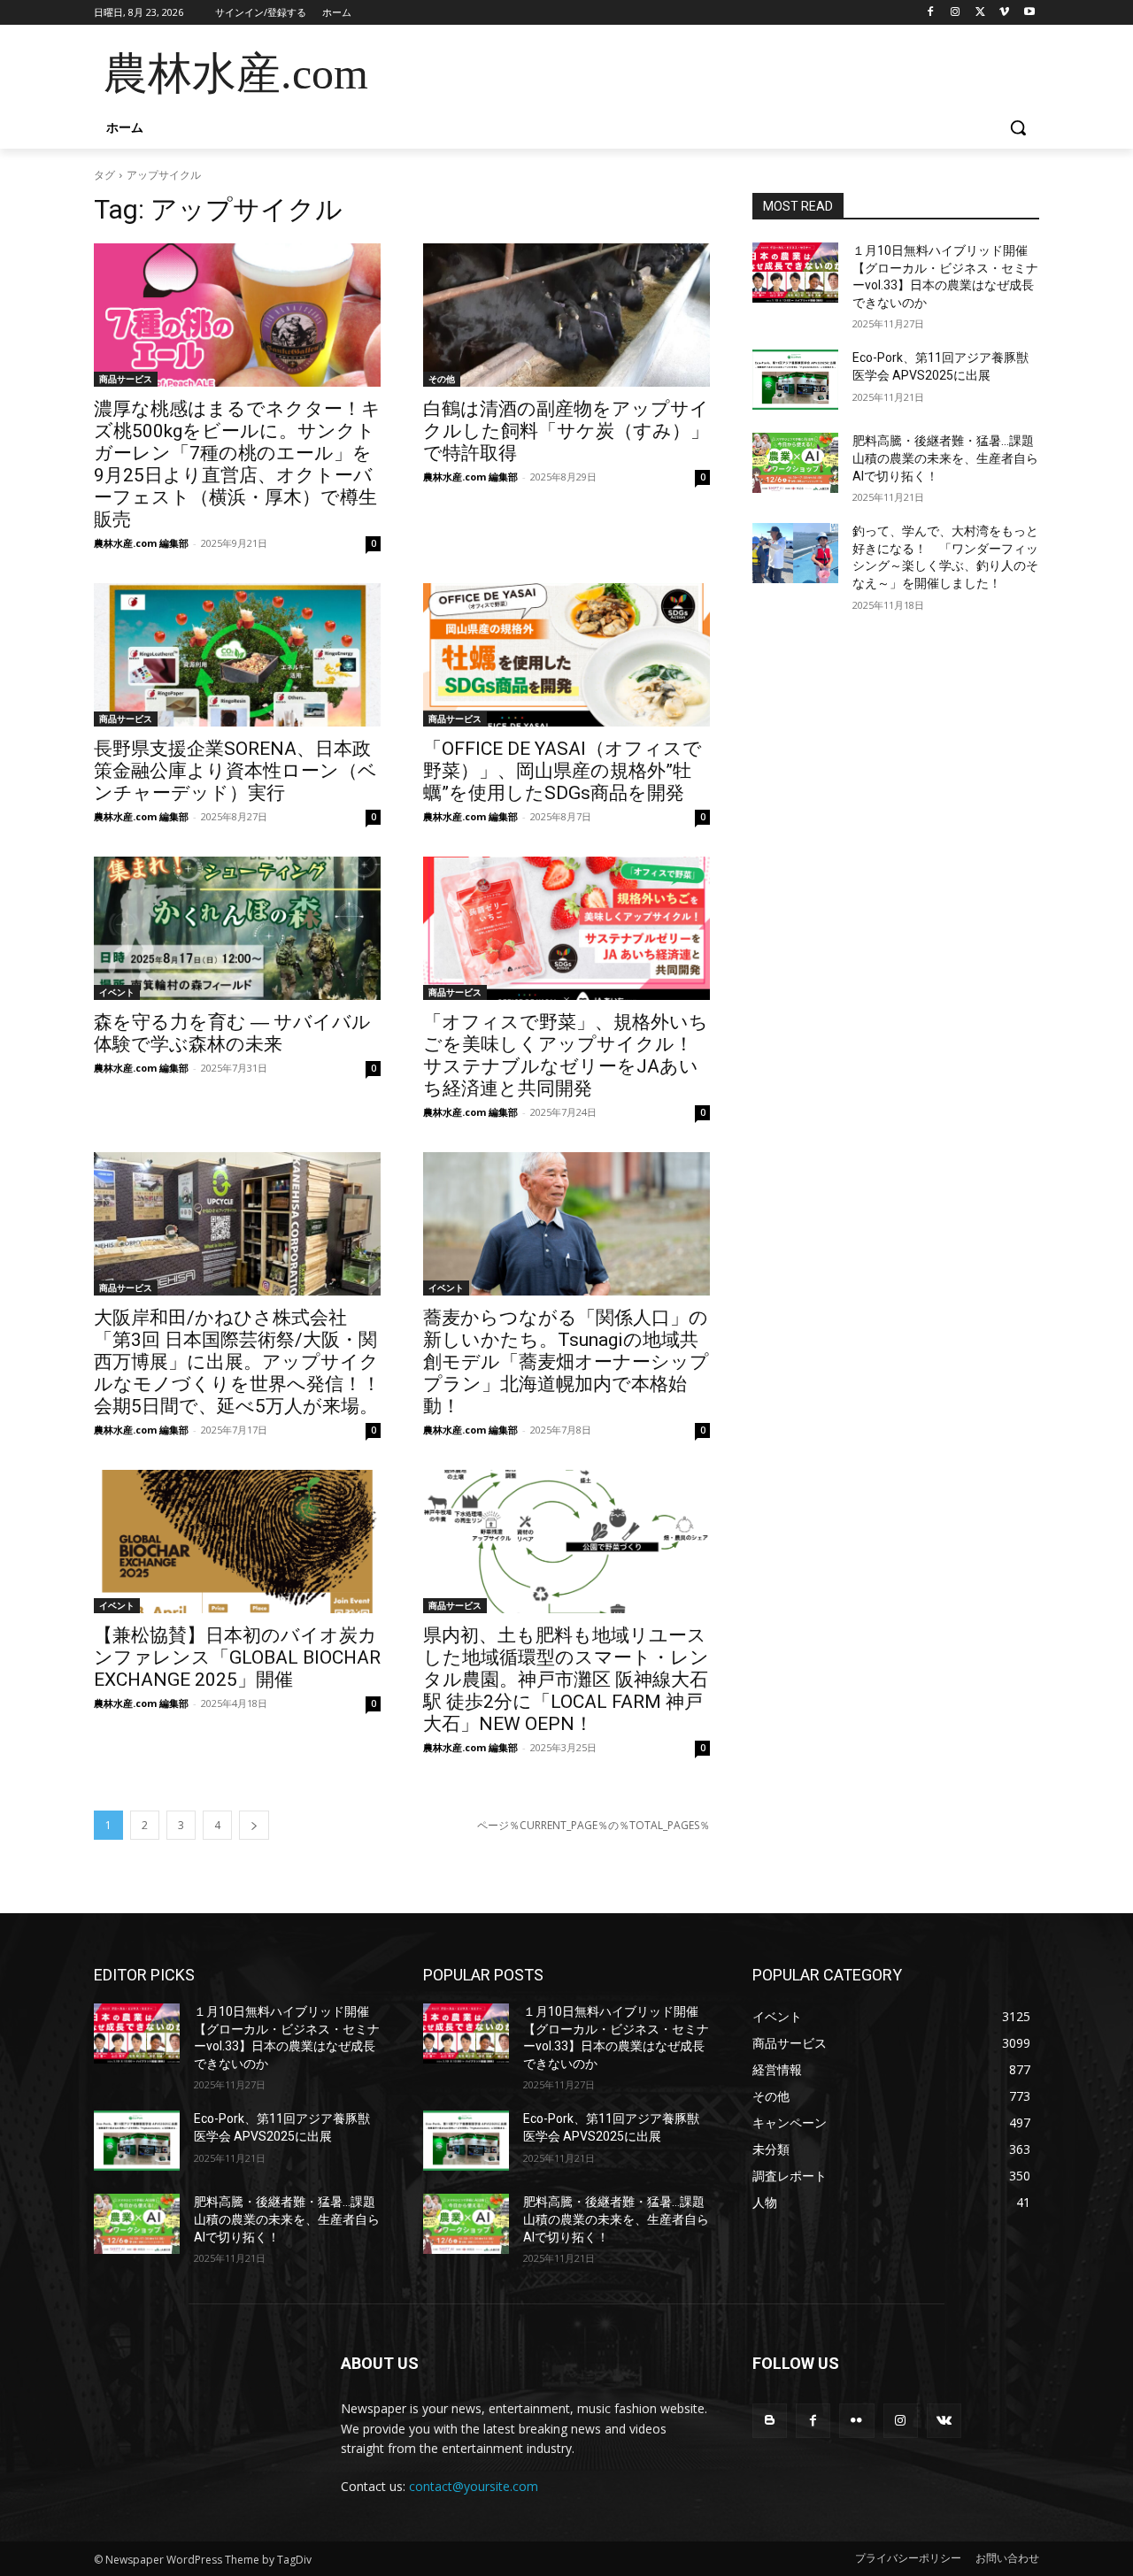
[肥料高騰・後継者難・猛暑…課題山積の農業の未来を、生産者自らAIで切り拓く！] (795, 463)
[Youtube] (1029, 13)
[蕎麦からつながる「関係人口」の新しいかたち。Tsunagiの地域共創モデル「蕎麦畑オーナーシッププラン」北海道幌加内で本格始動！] (566, 1224)
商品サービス (126, 379)
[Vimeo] (1004, 13)
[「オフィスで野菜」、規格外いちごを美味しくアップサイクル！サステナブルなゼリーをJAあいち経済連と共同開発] (566, 928)
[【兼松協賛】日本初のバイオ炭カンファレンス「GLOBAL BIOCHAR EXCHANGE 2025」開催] (237, 1542)
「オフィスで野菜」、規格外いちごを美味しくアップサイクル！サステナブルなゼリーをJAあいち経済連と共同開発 (566, 1055)
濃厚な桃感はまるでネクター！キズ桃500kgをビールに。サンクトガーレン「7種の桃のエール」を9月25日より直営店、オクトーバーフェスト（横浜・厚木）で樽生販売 (237, 464)
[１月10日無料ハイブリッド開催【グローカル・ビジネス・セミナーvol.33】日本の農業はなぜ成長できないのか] (795, 273)
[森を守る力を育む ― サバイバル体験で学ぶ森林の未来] (237, 928)
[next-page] (254, 1825)
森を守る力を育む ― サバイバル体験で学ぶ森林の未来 (232, 1033)
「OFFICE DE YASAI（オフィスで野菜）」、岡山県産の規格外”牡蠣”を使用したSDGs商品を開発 (563, 771)
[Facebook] (931, 13)
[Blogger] (770, 2421)
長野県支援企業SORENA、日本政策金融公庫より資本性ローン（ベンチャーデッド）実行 (235, 771)
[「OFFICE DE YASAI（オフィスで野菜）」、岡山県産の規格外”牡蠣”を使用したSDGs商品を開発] (566, 655)
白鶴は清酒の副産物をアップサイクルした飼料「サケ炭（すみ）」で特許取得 (566, 431)
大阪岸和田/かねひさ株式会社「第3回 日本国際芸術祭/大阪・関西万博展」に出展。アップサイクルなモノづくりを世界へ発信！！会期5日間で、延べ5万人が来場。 (237, 1362)
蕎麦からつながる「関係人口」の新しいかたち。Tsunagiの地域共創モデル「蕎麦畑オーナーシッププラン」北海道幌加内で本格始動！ (566, 1362)
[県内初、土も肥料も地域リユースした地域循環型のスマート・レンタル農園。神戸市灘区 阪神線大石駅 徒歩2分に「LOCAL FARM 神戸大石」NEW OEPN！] (566, 1542)
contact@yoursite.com (474, 2486)
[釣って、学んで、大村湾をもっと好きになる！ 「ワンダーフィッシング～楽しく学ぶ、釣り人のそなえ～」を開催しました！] (795, 553)
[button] (1018, 127)
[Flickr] (856, 2421)
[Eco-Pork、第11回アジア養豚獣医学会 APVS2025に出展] (795, 380)
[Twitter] (980, 13)
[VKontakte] (944, 2421)
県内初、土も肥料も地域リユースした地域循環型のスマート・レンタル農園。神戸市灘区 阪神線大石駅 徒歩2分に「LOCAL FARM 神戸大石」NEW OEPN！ (566, 1680)
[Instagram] (956, 13)
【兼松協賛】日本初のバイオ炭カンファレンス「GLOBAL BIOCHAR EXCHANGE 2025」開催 (237, 1657)
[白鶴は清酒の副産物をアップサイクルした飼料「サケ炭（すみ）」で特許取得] (566, 315)
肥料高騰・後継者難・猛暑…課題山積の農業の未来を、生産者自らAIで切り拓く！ (945, 458)
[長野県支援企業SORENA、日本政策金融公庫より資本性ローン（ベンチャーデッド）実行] (237, 655)
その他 (442, 379)
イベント (117, 992)
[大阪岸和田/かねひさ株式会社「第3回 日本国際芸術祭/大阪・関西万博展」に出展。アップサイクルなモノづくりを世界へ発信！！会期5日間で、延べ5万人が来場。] (237, 1224)
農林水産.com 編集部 (141, 543)
